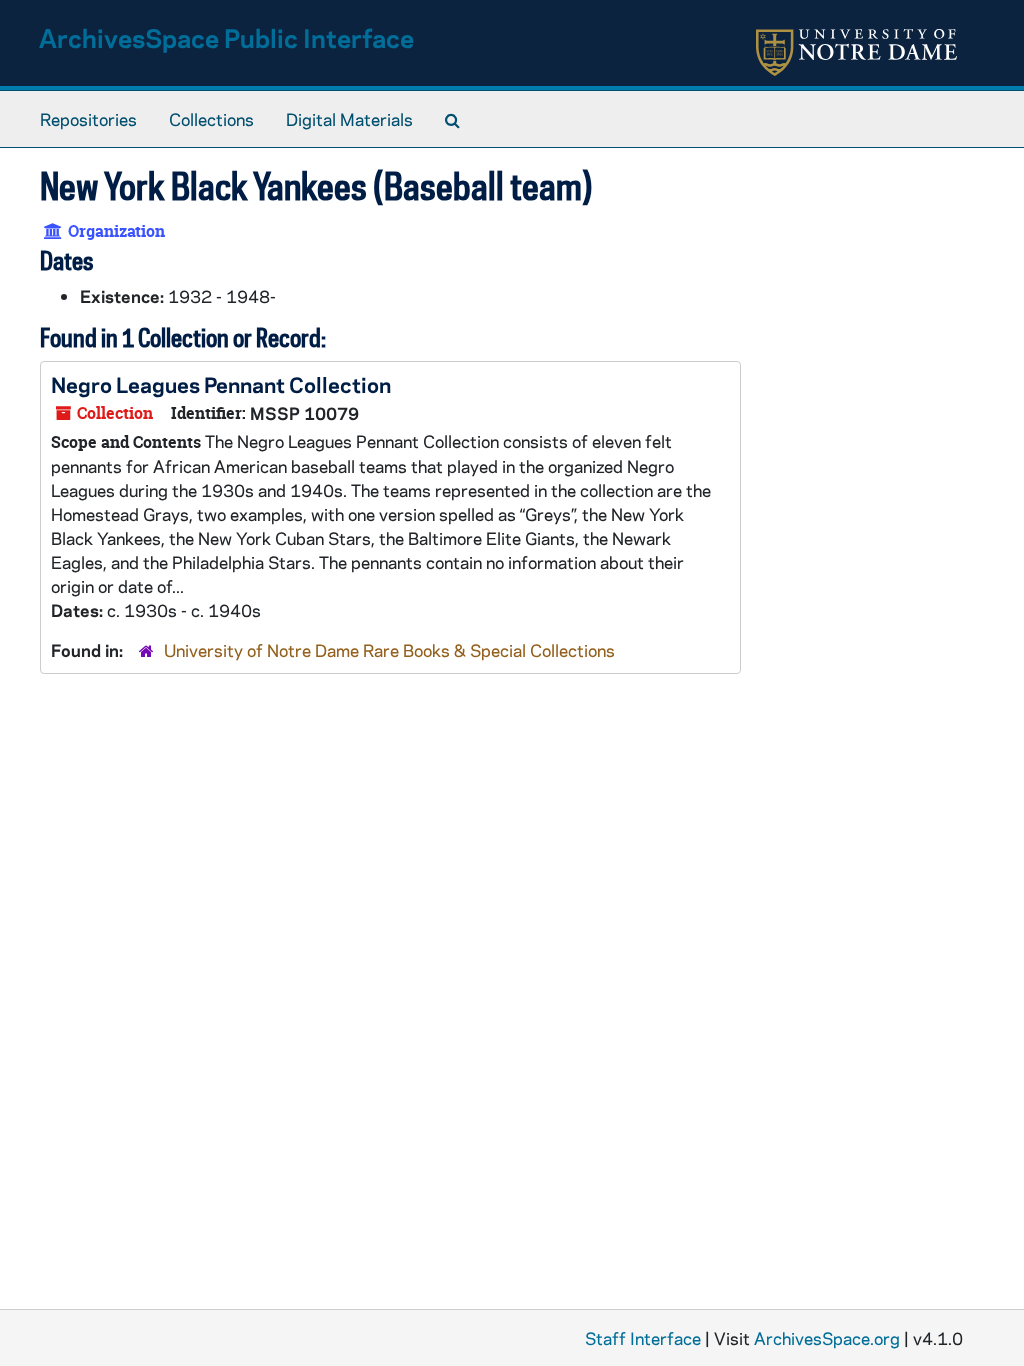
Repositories (88, 119)
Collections (211, 119)
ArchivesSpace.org (827, 1338)
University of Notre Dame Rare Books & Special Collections (389, 650)
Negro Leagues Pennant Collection (221, 384)
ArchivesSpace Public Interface (226, 37)
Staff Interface (643, 1338)
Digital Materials (349, 119)
